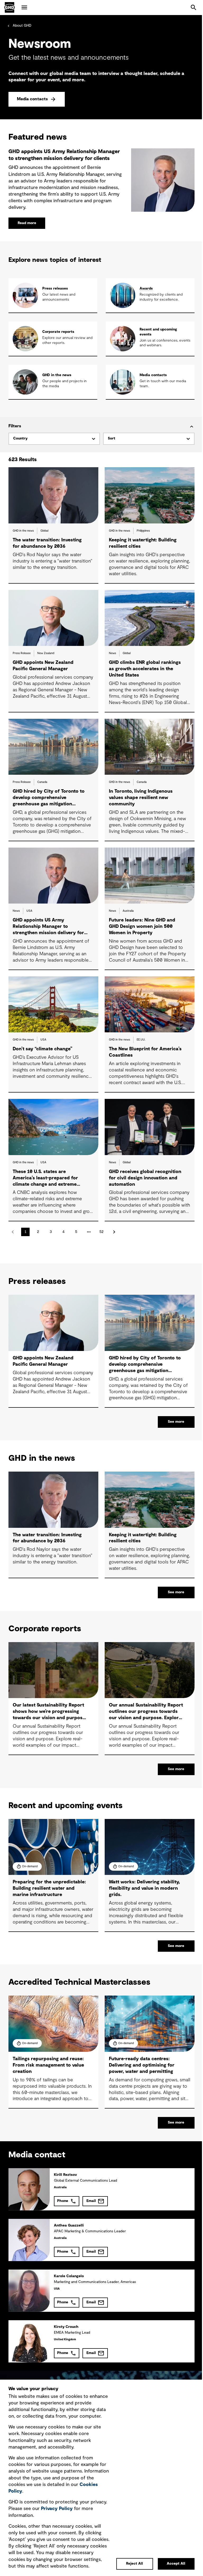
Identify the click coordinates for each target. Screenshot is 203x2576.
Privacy (57, 2509)
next (114, 1232)
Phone (63, 2201)
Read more (27, 223)
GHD (10, 7)
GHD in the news (57, 375)
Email (91, 2201)
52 (101, 1232)
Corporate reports (58, 332)
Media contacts (32, 99)
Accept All (176, 2564)
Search (193, 7)
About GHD (22, 26)
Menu (24, 7)
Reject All (135, 2564)
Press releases (55, 289)
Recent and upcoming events (158, 332)
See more (176, 1422)
